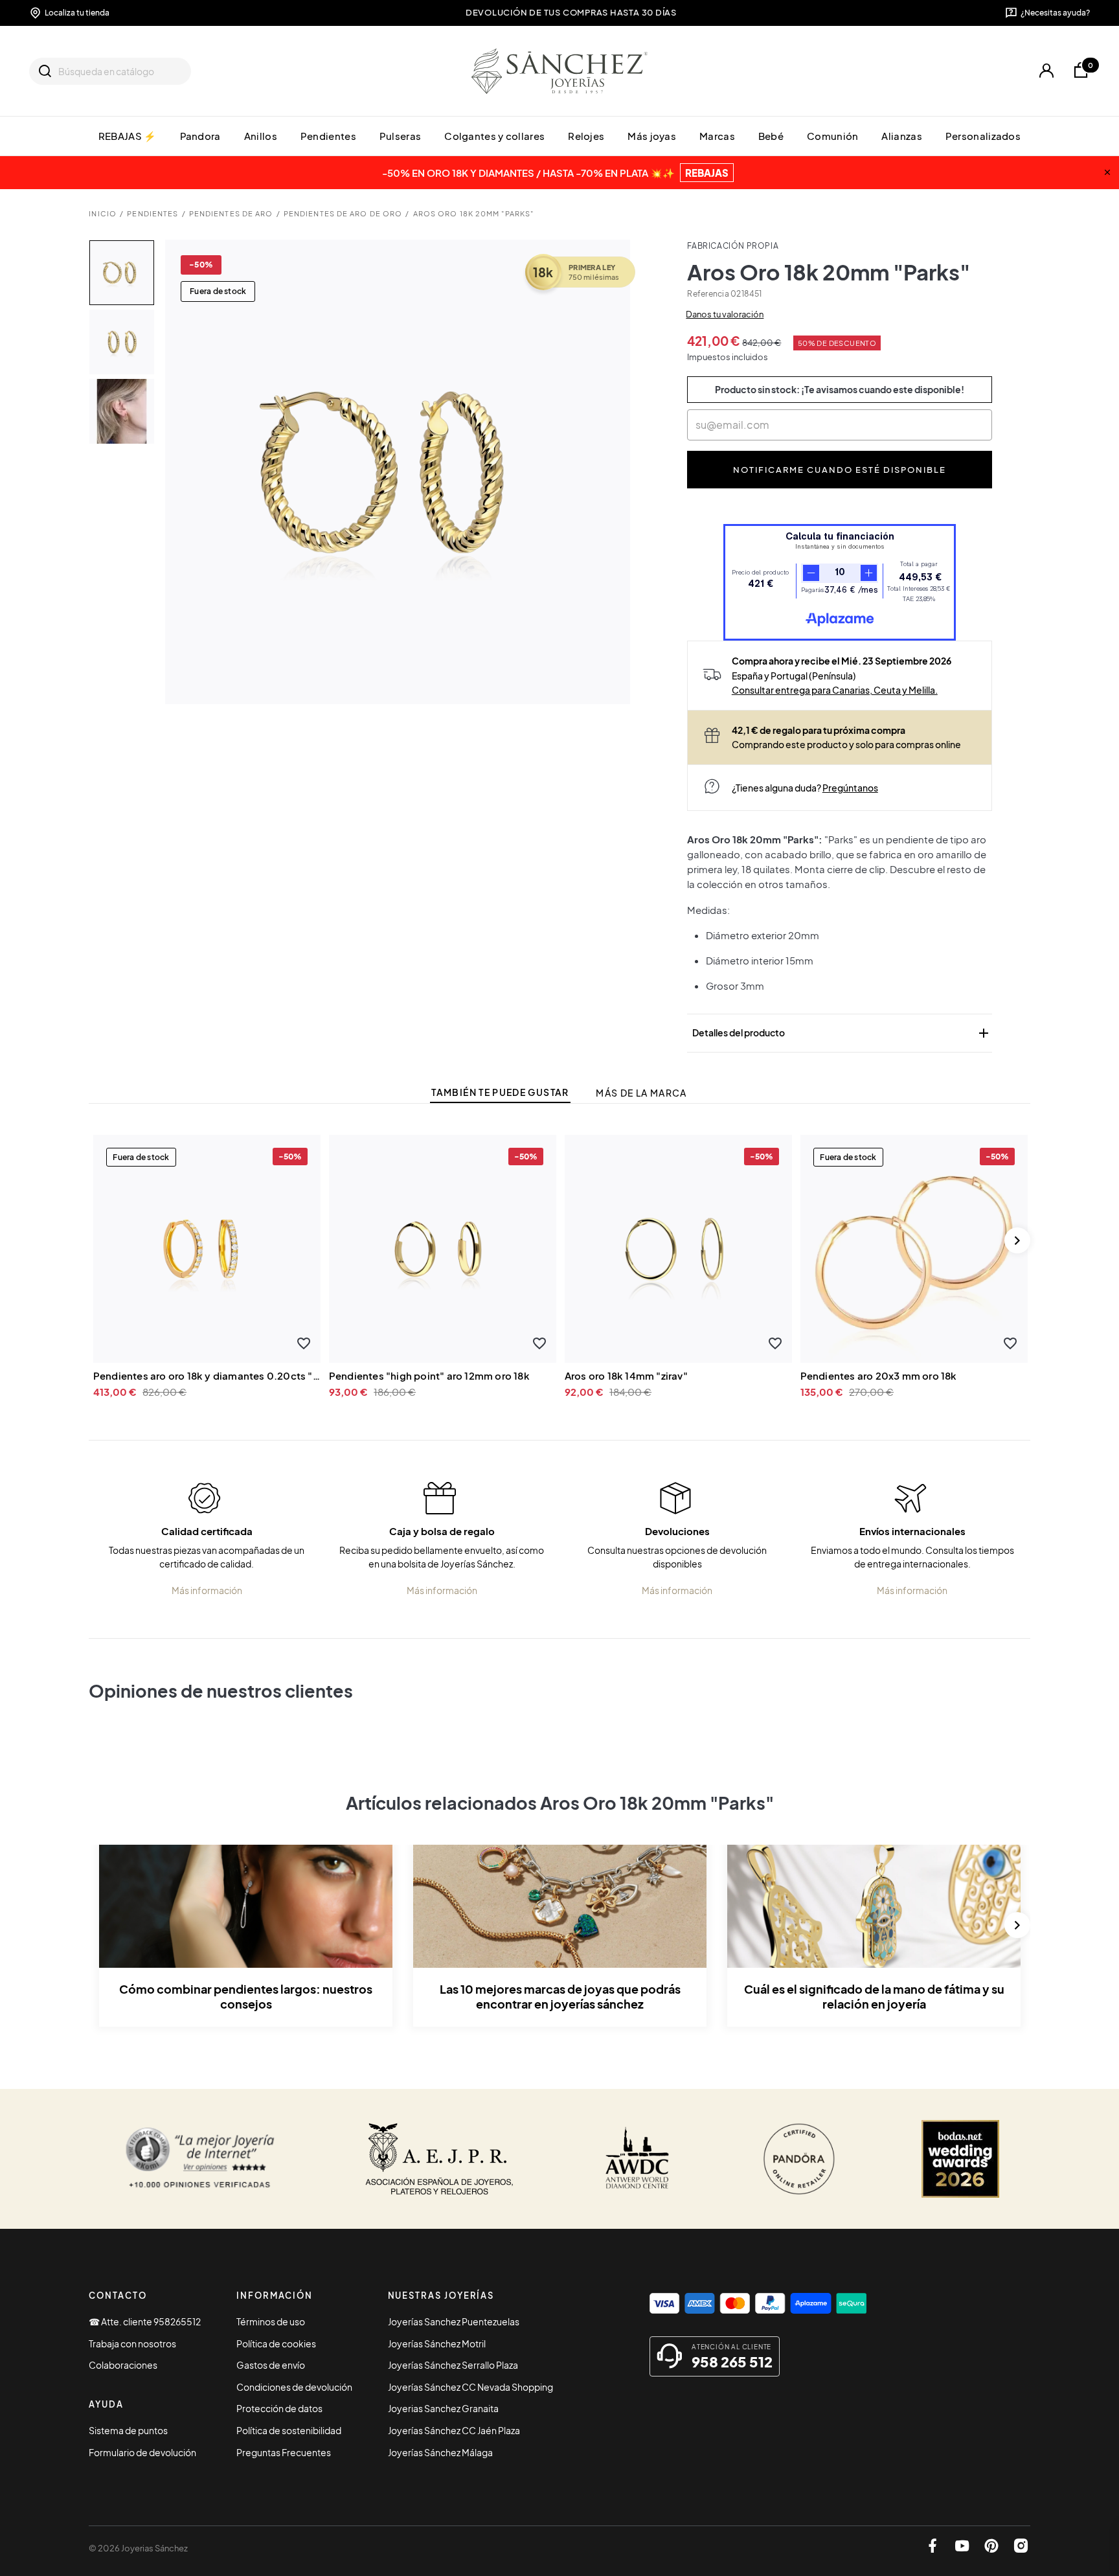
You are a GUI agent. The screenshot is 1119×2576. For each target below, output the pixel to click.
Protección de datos (279, 2408)
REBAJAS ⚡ (128, 136)
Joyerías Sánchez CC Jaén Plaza (454, 2430)
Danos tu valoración (725, 314)
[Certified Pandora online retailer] (799, 2159)
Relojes (586, 136)
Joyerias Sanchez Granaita (443, 2408)
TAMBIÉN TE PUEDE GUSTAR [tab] (500, 1092)
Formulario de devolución (142, 2452)
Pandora (200, 136)
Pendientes (328, 136)
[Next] (1017, 1240)
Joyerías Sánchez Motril (437, 2343)
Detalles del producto (842, 1033)
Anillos (261, 136)
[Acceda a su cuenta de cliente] (1046, 71)
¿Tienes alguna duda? (805, 788)
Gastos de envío (271, 2365)
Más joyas (652, 136)
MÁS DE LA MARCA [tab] (641, 1093)
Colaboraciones (123, 2365)
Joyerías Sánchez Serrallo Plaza (453, 2365)
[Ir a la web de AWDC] (638, 2159)
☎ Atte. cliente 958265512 (145, 2321)
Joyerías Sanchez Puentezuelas (454, 2321)
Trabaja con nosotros (132, 2343)
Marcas (717, 136)
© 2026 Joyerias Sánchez (138, 2548)
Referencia (708, 294)
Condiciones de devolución (294, 2387)
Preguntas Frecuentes (284, 2452)
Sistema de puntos (128, 2430)
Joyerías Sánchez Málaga (440, 2452)
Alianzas (901, 136)
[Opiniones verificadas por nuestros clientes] (200, 2159)
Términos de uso (271, 2321)
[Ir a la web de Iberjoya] (440, 2159)
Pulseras (400, 136)
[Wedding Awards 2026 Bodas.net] (960, 2159)
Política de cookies (276, 2343)
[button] (303, 1344)
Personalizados (983, 136)
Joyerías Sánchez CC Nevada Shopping (470, 2387)
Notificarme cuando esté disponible (840, 469)
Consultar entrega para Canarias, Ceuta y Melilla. (835, 690)
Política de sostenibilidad (289, 2430)
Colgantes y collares (494, 136)
